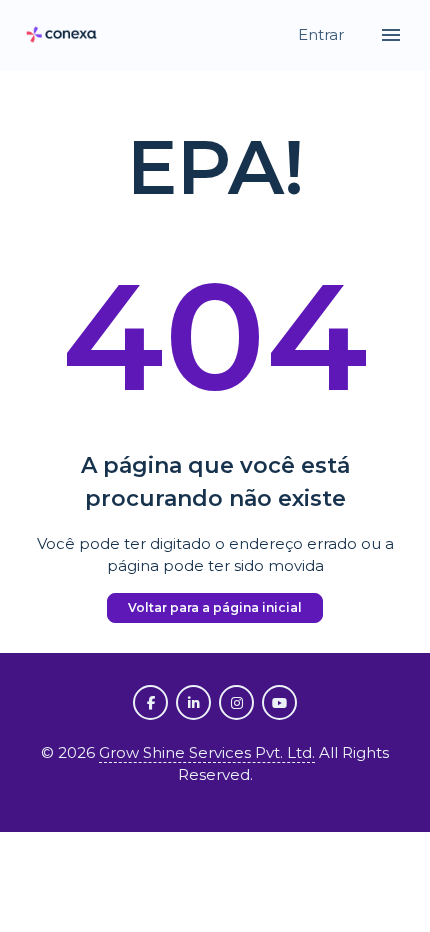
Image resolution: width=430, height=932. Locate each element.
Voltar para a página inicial (215, 607)
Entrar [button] (323, 34)
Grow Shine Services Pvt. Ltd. (207, 752)
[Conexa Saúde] (62, 35)
